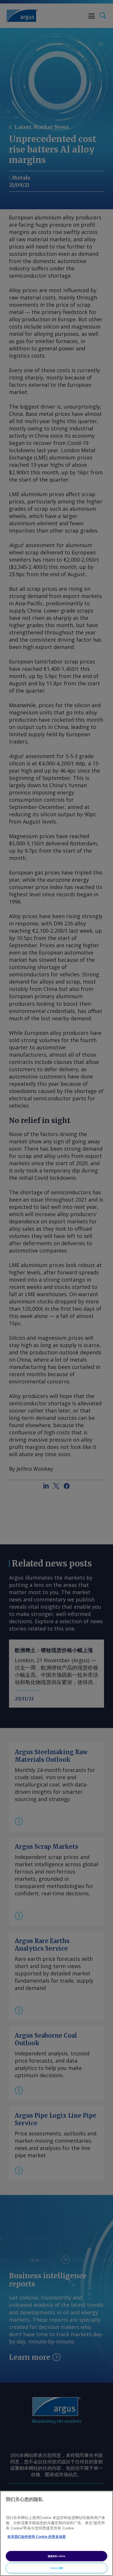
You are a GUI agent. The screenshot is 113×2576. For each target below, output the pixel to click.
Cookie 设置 (57, 2568)
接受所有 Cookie (57, 2556)
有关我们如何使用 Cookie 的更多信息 (37, 2537)
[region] (57, 2533)
